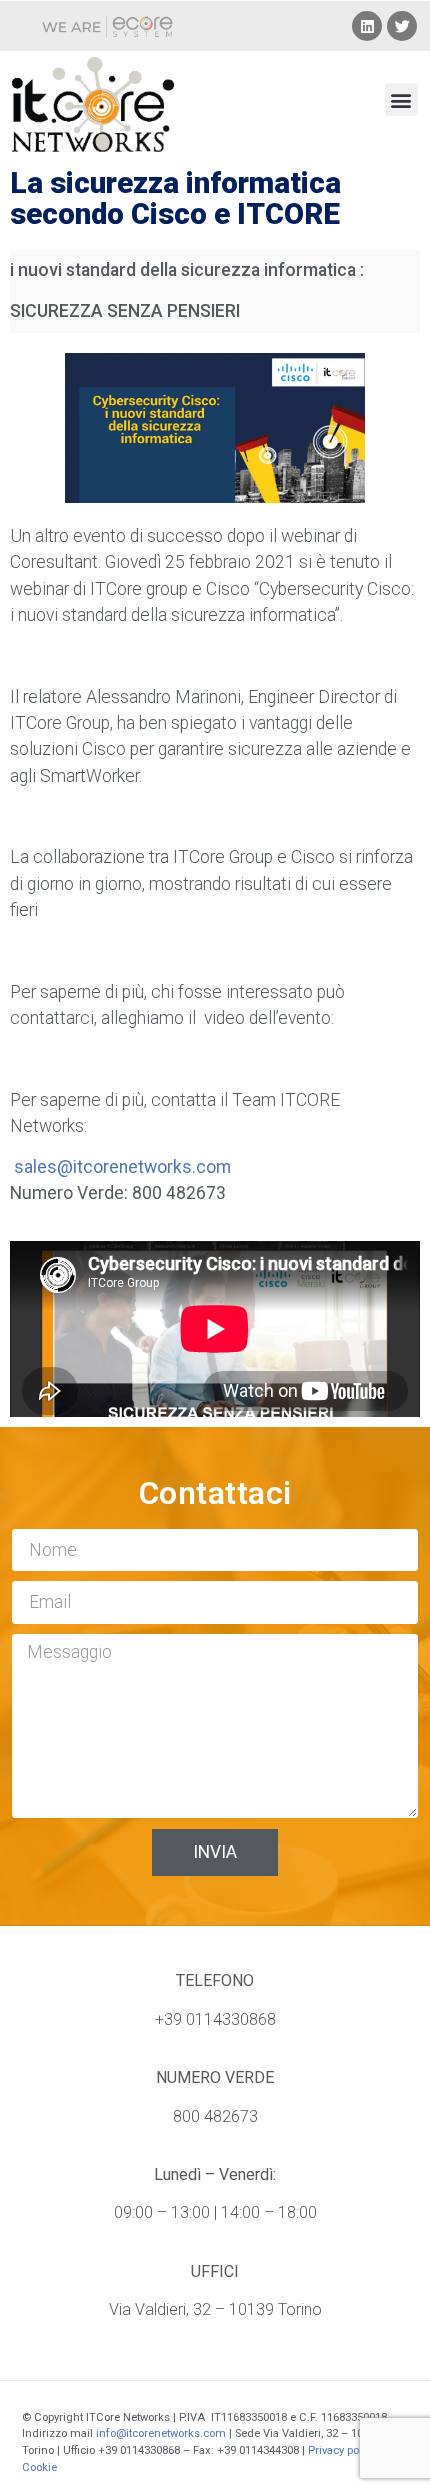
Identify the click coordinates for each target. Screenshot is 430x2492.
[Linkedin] (367, 26)
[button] (401, 99)
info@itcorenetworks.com (161, 2433)
